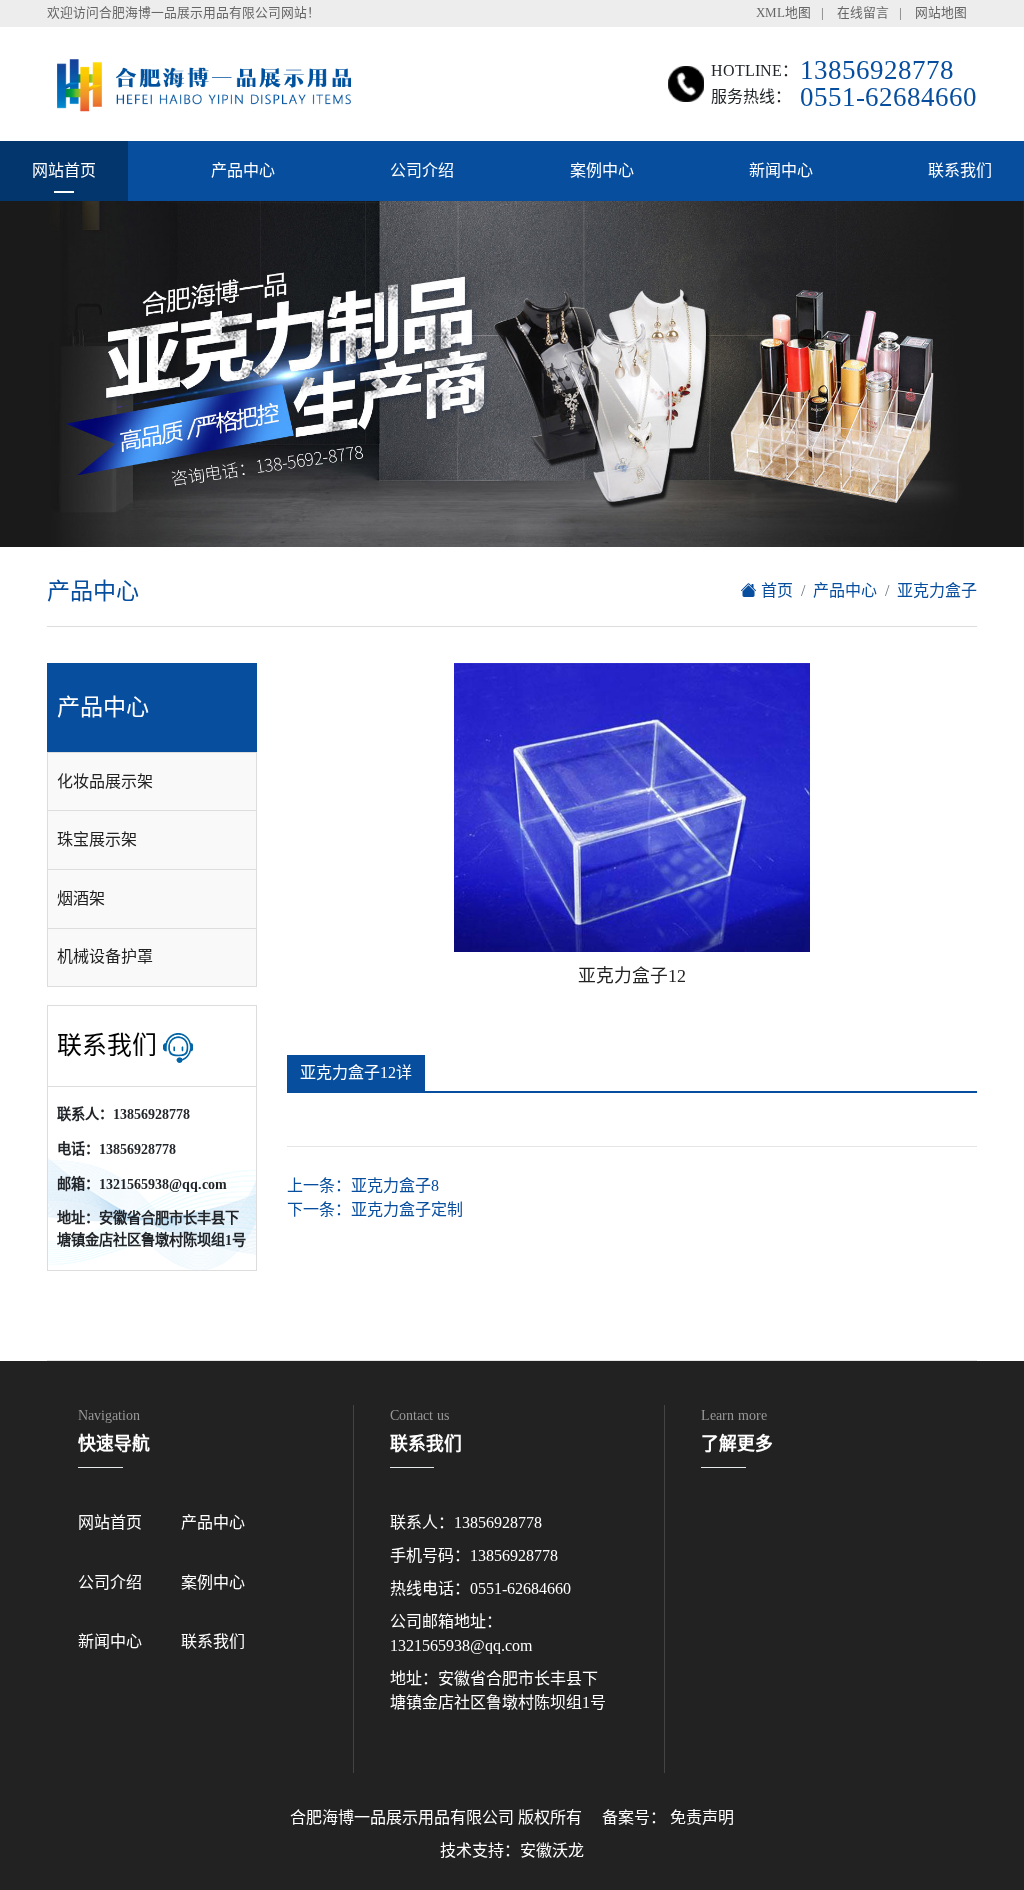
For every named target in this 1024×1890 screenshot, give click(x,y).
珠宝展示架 (97, 839)
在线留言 (863, 13)
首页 (775, 590)
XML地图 (783, 13)
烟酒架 (81, 898)
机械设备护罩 (105, 956)
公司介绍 (422, 170)
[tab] (152, 782)
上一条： (363, 1185)
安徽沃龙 (552, 1850)
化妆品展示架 (105, 781)
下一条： (375, 1209)
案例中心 (602, 170)
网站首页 (64, 170)
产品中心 (243, 170)
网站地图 (941, 13)
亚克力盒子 (937, 590)
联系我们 (960, 170)
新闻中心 (781, 170)
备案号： (634, 1817)
